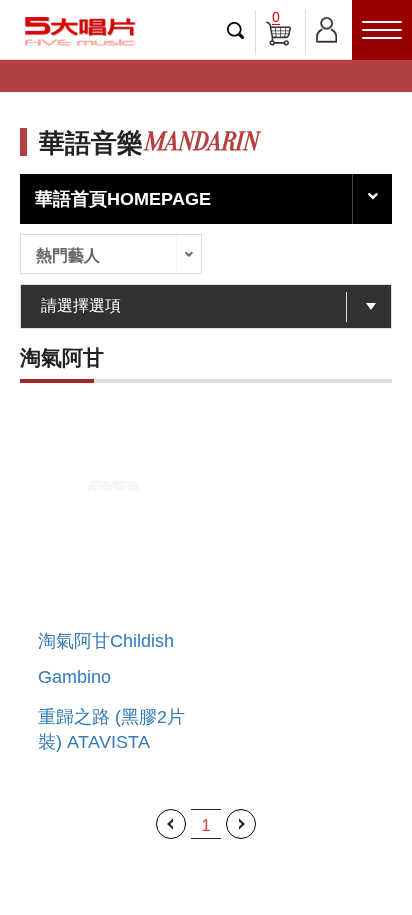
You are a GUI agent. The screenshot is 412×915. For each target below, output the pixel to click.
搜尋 (236, 30)
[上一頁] (171, 824)
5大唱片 (80, 31)
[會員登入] (326, 26)
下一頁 (241, 824)
